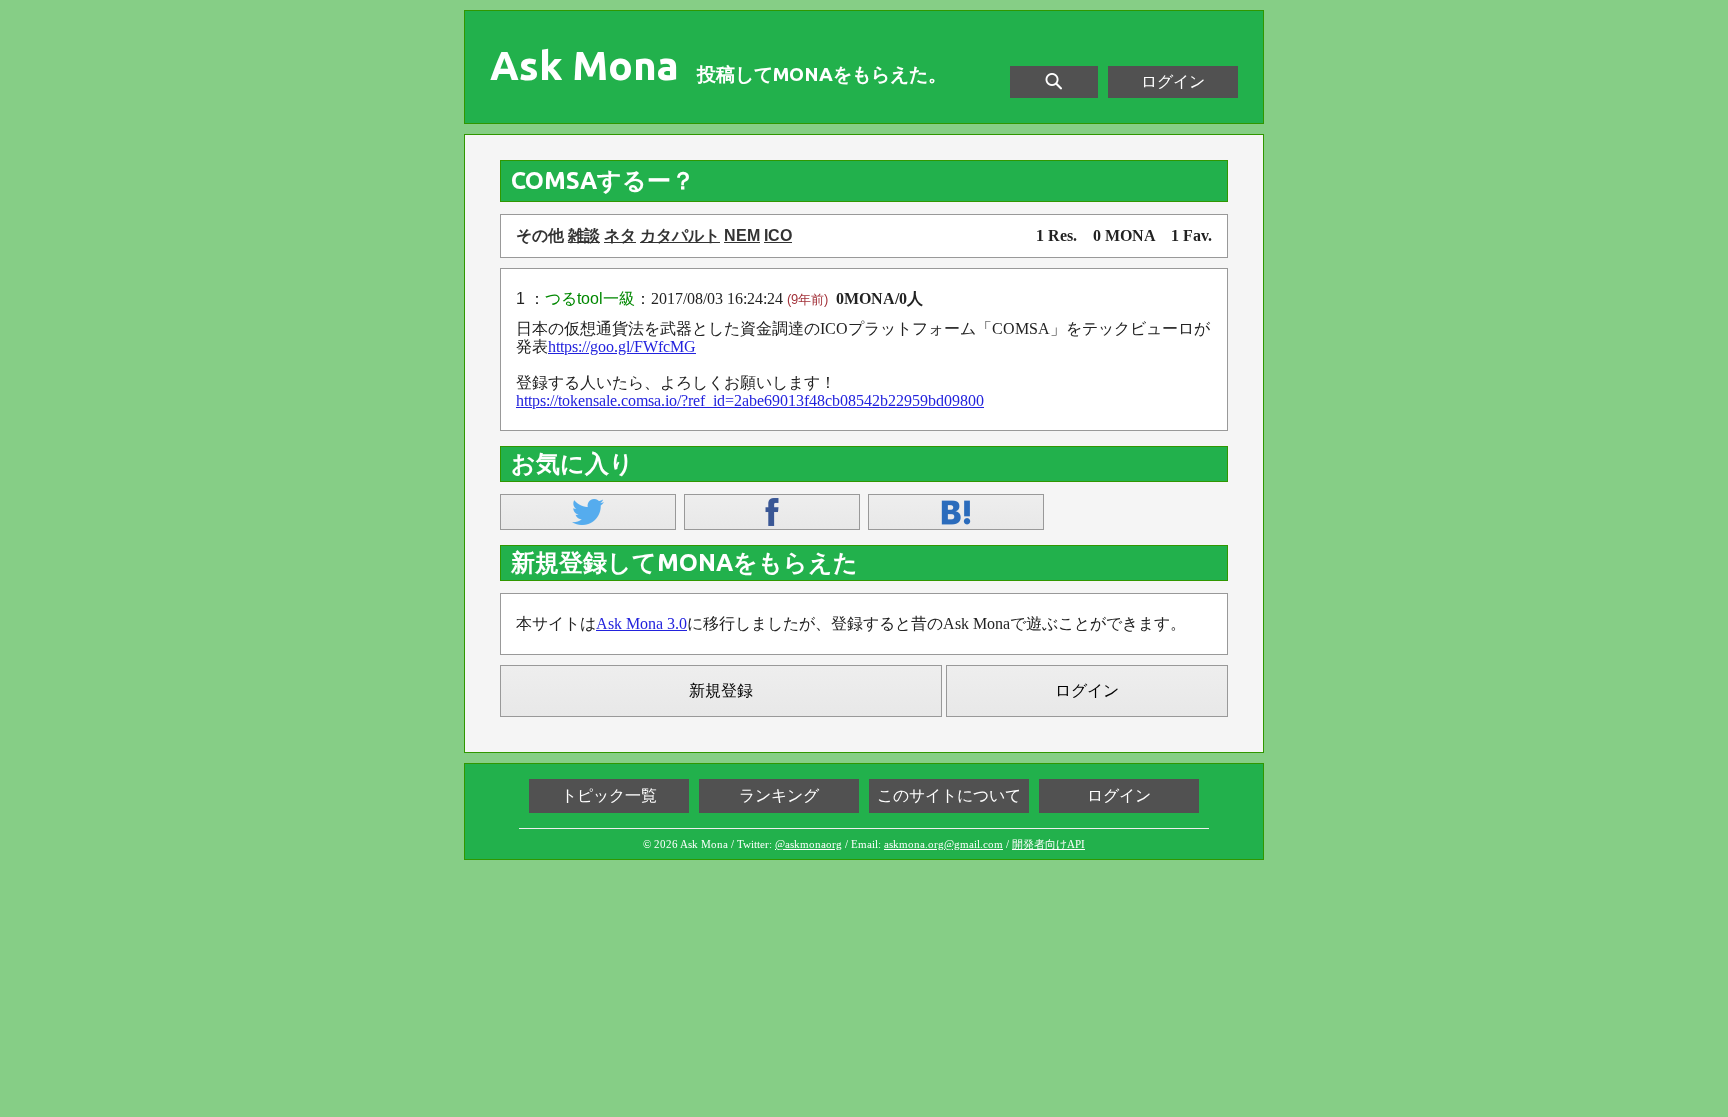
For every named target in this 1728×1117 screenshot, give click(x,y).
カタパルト (680, 235)
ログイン (1173, 81)
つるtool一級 (590, 298)
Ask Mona (584, 66)
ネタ (620, 235)
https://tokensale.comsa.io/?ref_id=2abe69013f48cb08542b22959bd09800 (750, 400)
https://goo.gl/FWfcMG (622, 346)
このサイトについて (949, 795)
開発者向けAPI (1048, 844)
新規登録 (721, 690)
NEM (742, 235)
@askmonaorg (808, 844)
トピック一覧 (609, 795)
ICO (778, 235)
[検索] (1054, 82)
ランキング (779, 795)
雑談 (584, 235)
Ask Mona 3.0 (641, 623)
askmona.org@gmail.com (943, 844)
